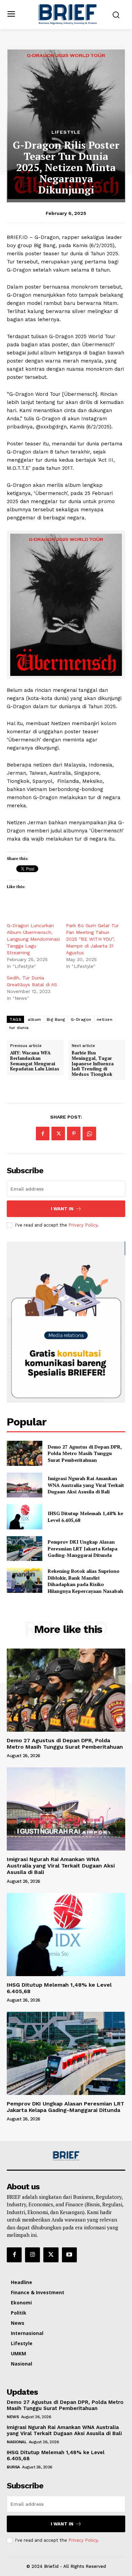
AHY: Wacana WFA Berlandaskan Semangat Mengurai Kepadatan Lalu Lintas (35, 1061)
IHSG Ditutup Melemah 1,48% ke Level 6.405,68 (59, 1988)
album (35, 1019)
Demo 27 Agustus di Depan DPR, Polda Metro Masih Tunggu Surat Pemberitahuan (85, 1453)
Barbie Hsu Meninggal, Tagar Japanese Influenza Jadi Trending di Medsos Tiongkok (93, 1064)
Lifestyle (66, 132)
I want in (62, 1209)
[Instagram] (32, 2255)
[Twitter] (58, 1134)
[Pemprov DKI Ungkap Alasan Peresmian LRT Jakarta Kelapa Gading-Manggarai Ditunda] (25, 1549)
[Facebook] (43, 1134)
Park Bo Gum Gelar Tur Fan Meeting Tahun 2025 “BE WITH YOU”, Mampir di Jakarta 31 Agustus (92, 939)
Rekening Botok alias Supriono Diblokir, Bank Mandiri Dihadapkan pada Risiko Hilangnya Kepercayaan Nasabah (85, 1581)
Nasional (17, 2442)
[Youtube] (69, 2255)
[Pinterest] (74, 1134)
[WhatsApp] (89, 1134)
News (13, 2417)
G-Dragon (81, 1019)
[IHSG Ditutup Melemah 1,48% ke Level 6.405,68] (25, 1517)
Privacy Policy (83, 1225)
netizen (105, 1019)
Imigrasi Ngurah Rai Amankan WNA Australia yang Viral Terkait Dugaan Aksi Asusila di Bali (86, 1485)
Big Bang (56, 1019)
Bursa (13, 2467)
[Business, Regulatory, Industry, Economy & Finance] (66, 2156)
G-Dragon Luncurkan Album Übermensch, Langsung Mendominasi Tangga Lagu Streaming (33, 939)
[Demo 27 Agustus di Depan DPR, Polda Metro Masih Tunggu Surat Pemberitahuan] (25, 1453)
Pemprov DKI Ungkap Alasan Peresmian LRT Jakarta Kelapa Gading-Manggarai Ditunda (83, 1548)
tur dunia (19, 1028)
